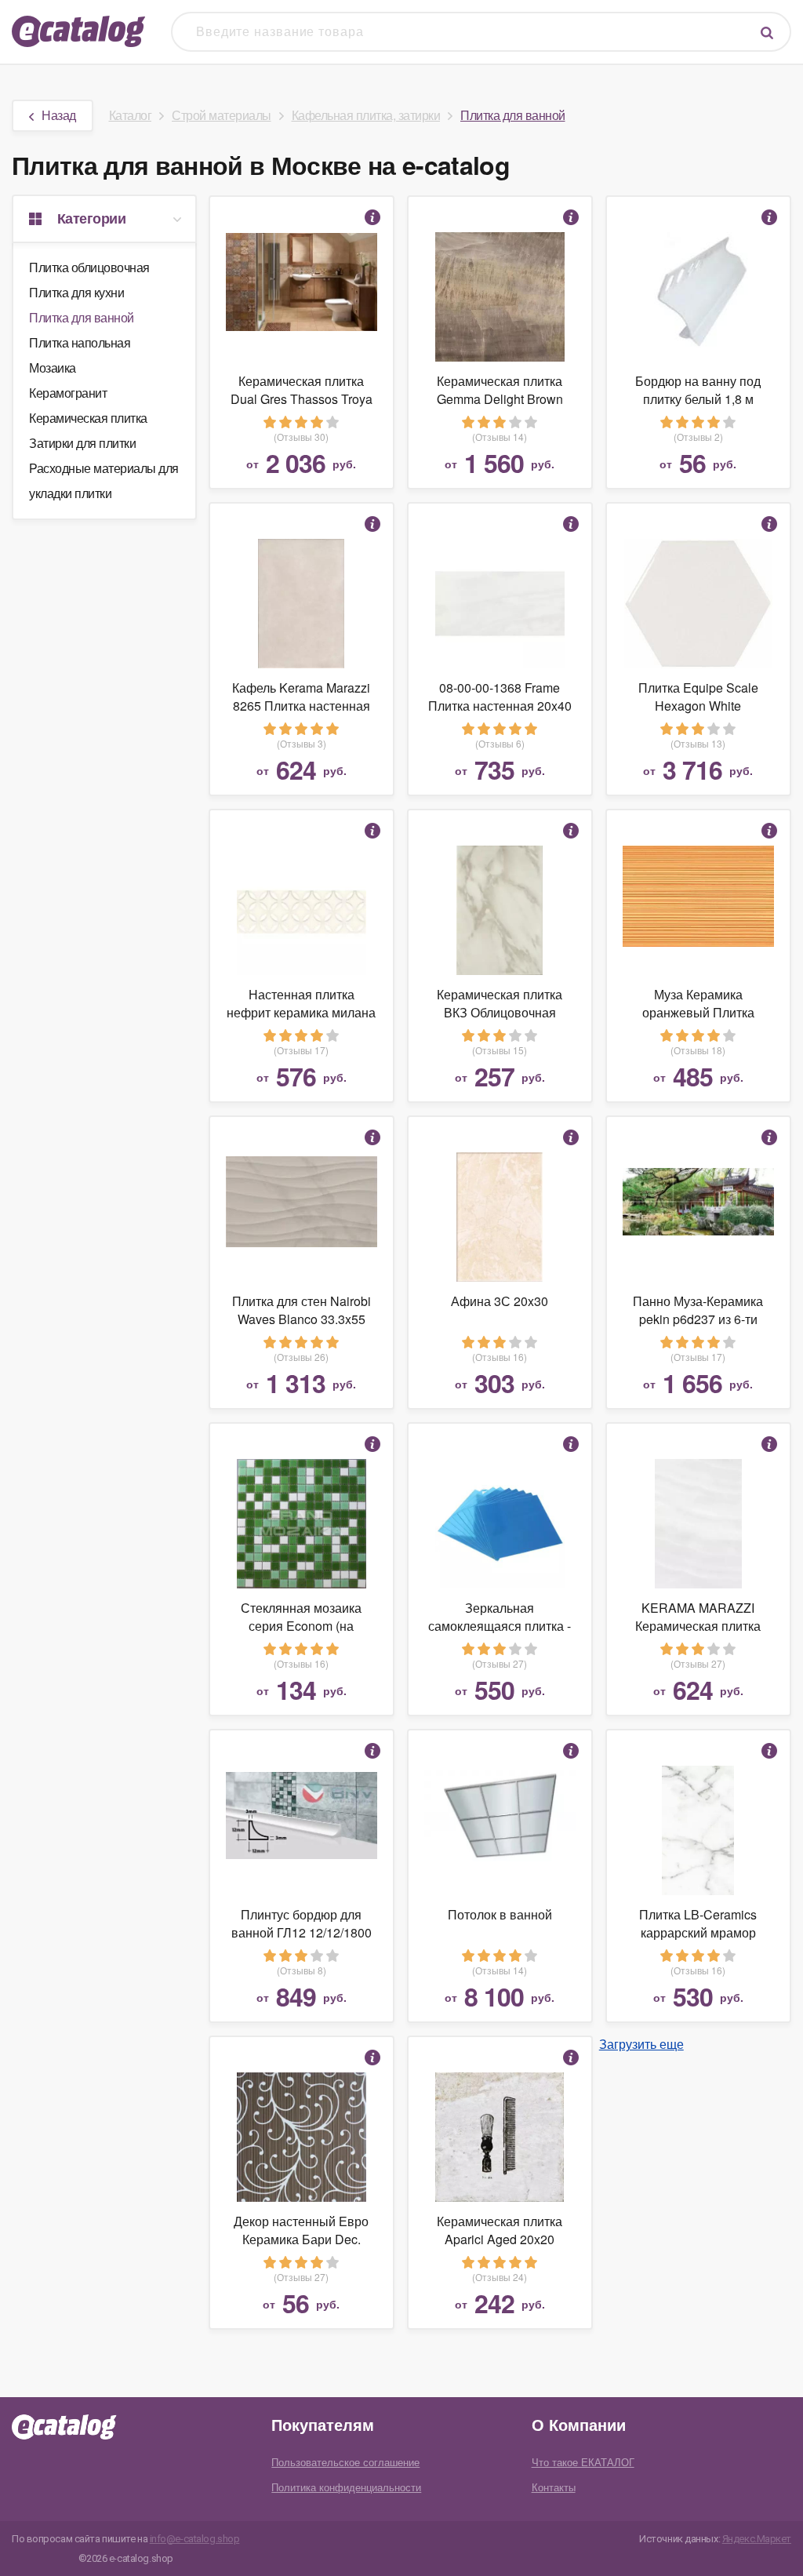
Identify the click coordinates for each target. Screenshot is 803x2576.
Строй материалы (222, 115)
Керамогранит (68, 393)
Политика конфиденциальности (346, 2487)
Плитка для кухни (76, 292)
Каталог (131, 115)
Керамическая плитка (88, 418)
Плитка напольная (80, 342)
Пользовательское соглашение (345, 2462)
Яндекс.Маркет (757, 2539)
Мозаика (53, 367)
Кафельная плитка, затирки (366, 115)
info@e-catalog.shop (195, 2539)
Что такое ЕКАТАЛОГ (583, 2462)
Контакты (554, 2487)
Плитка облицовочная (89, 267)
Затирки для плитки (82, 443)
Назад (59, 115)
